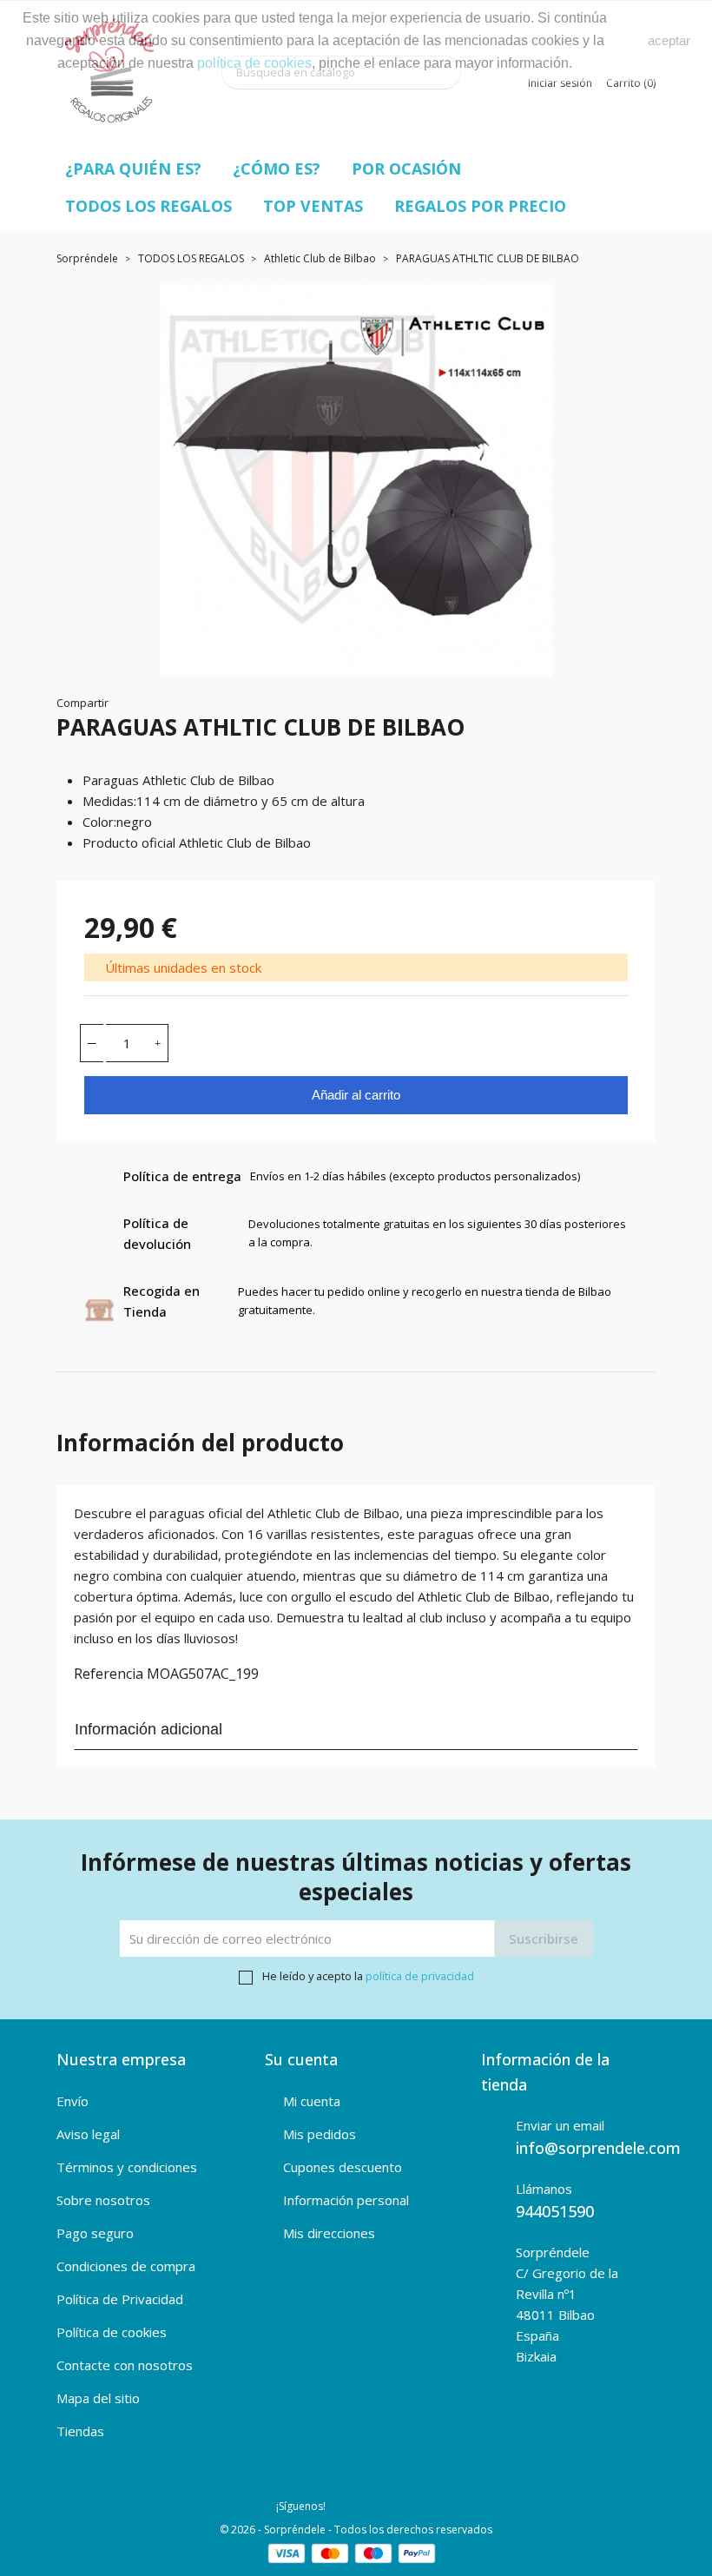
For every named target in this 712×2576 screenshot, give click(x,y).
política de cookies (254, 63)
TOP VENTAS (313, 206)
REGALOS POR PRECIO (480, 206)
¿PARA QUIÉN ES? (133, 168)
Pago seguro (95, 2233)
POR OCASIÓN (406, 168)
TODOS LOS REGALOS (148, 206)
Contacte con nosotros (125, 2365)
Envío (73, 2101)
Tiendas (80, 2431)
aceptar (669, 40)
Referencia (109, 1674)
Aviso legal (88, 2134)
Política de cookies (112, 2332)
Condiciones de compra (126, 2266)
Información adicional (148, 1729)
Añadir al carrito (356, 1095)
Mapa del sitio (98, 2398)
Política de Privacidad (120, 2299)
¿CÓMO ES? (277, 168)
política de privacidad (420, 1976)
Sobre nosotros (103, 2200)
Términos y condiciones (127, 2167)
